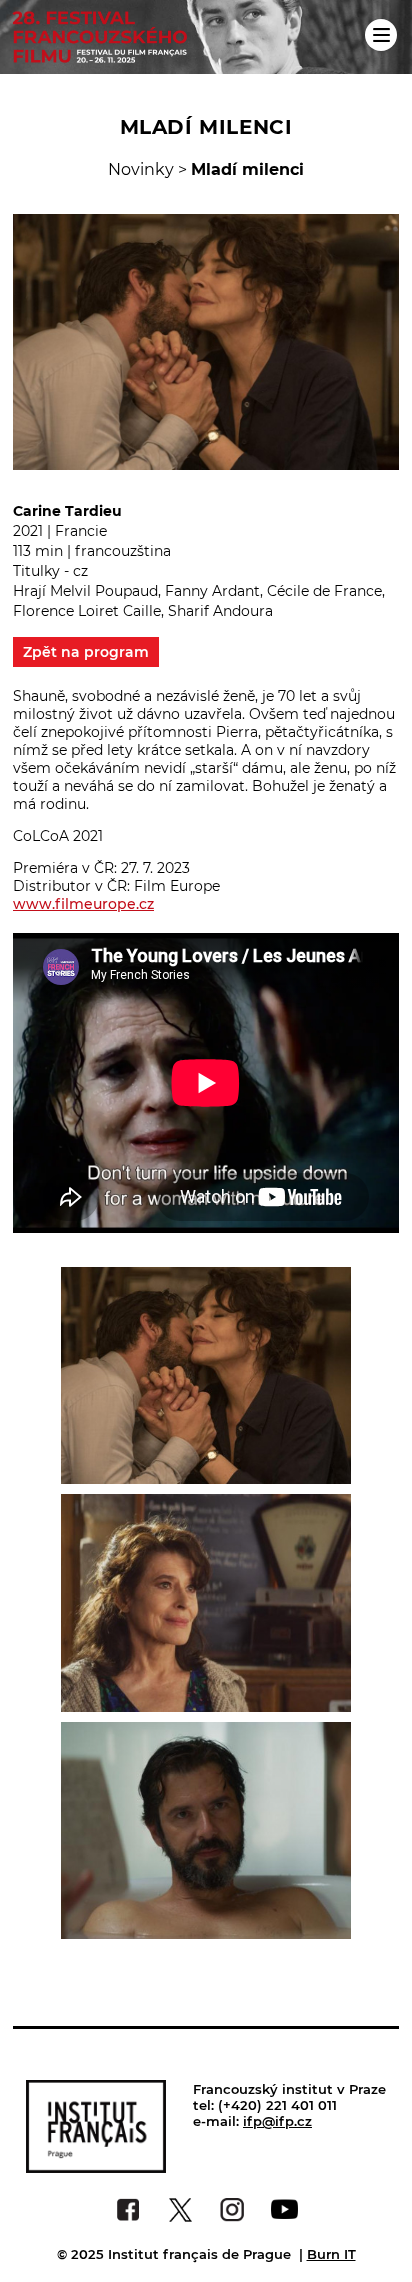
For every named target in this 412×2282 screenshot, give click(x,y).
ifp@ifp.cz (277, 2121)
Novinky (141, 169)
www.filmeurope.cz (83, 904)
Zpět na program (86, 652)
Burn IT (331, 2254)
